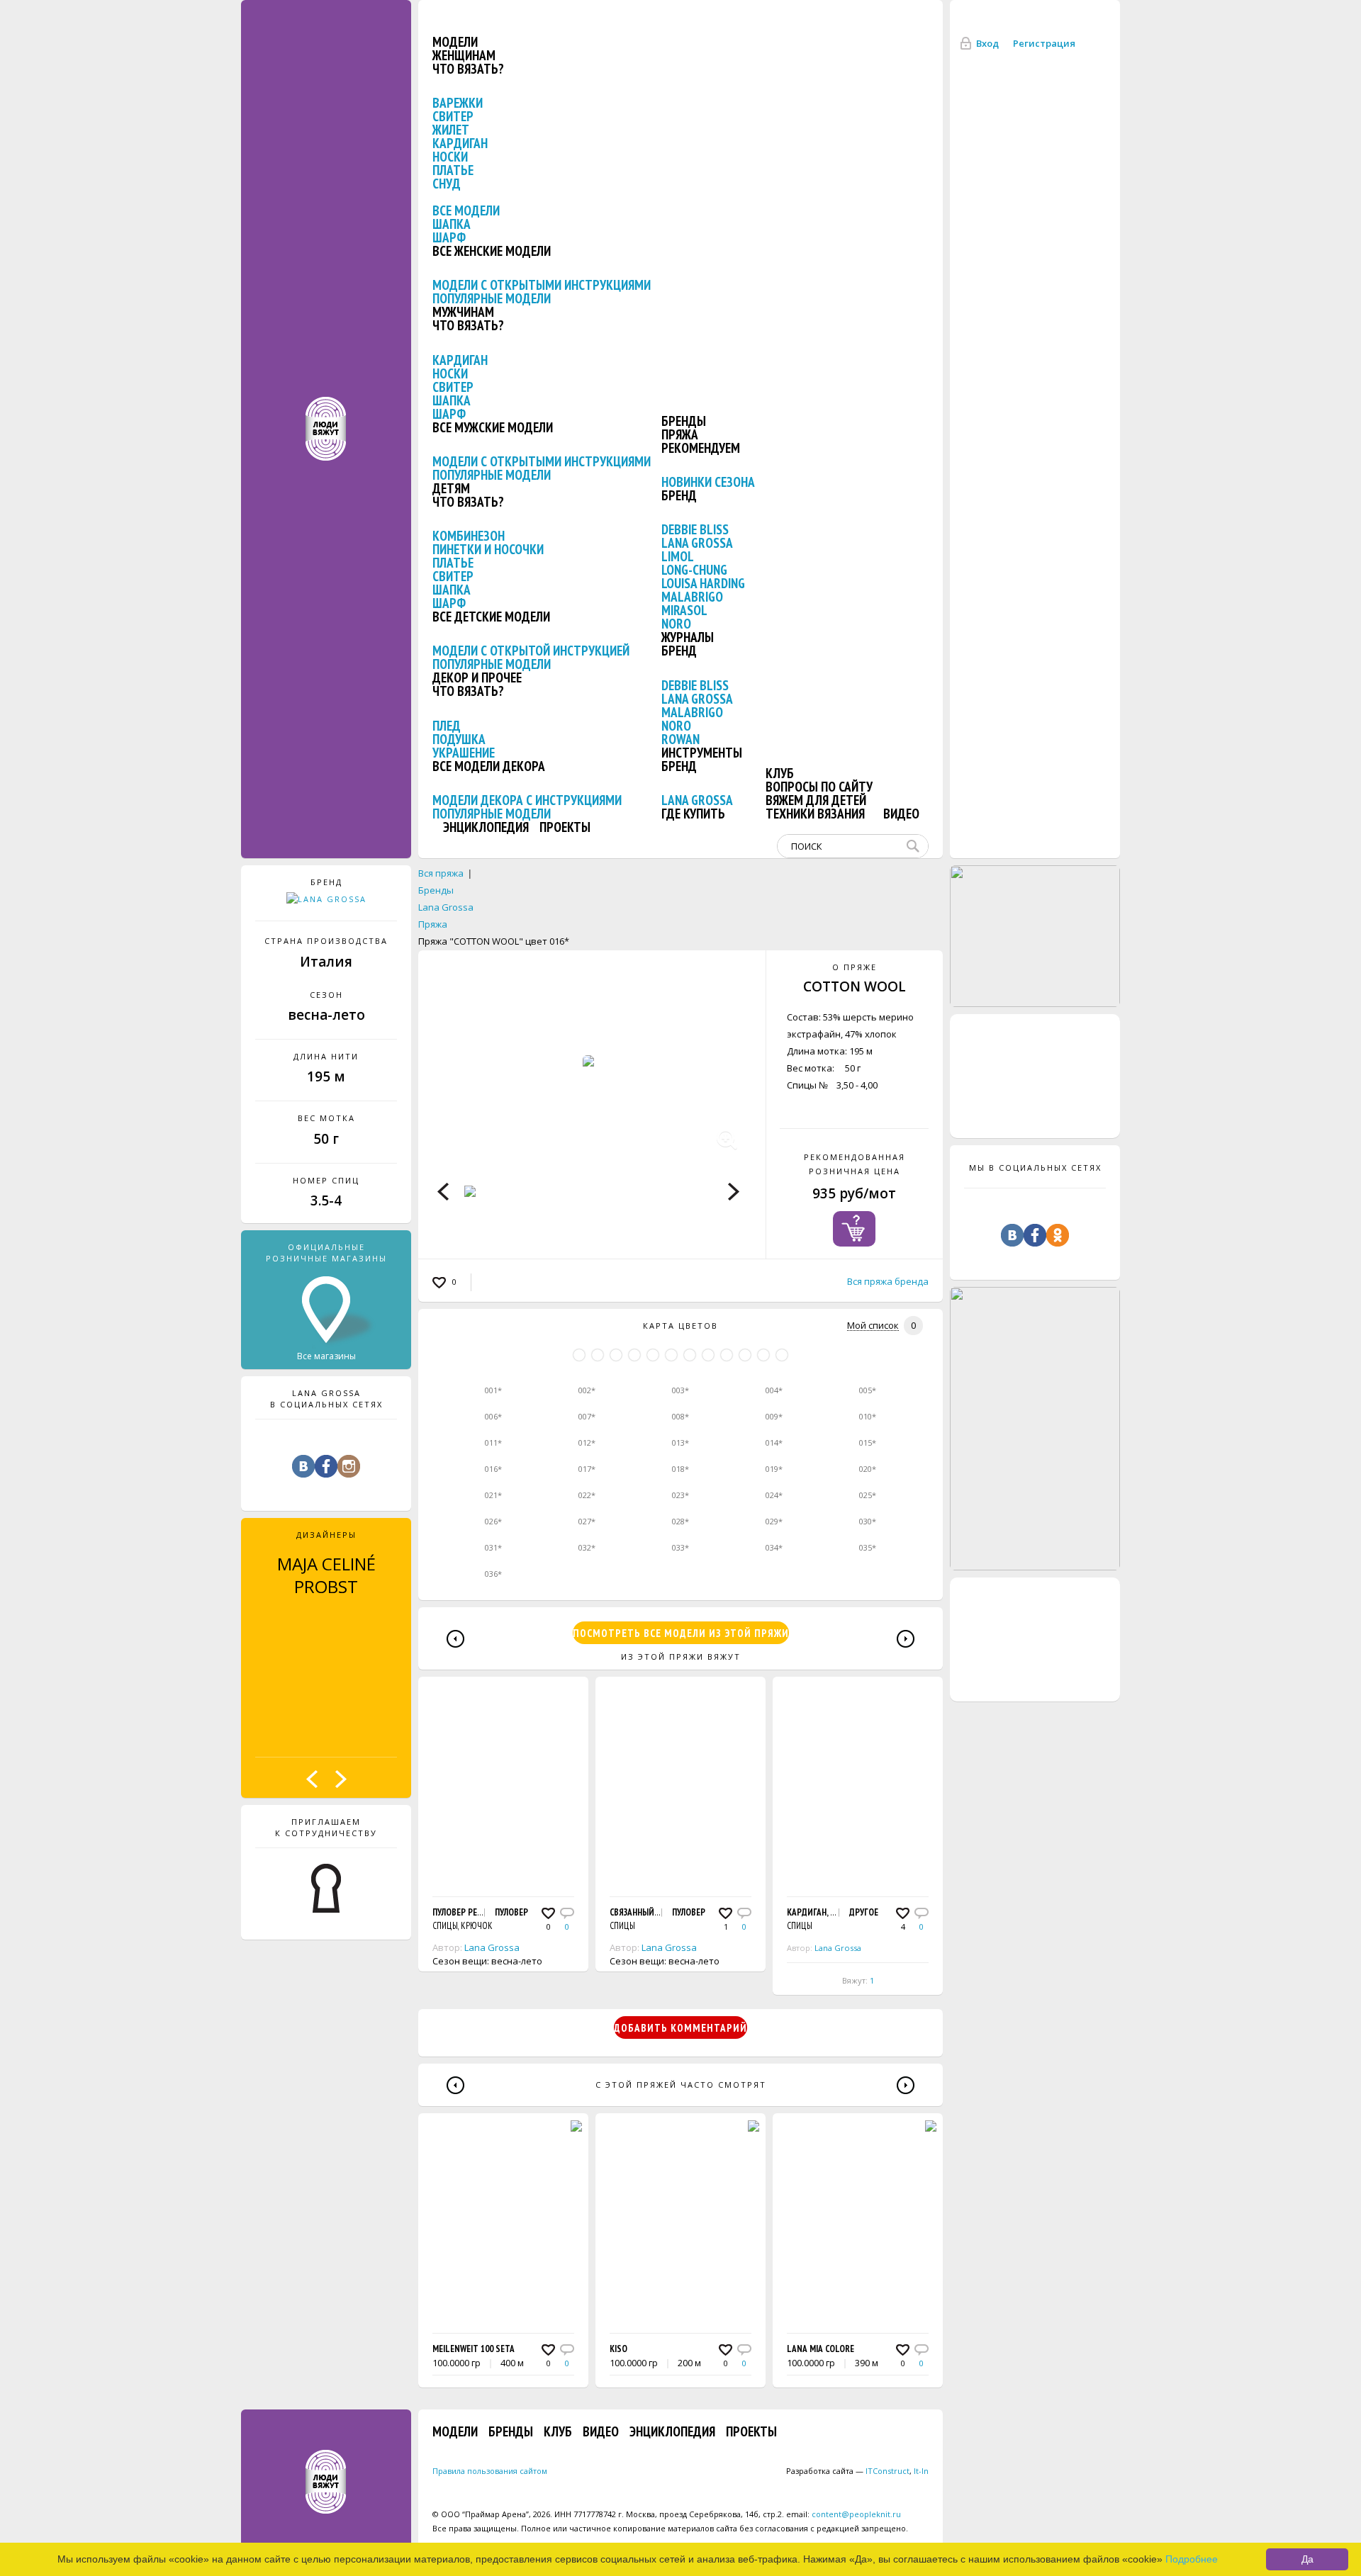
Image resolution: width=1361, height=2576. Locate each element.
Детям (451, 488)
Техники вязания (815, 814)
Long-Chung (694, 570)
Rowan (680, 739)
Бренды (684, 421)
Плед (447, 726)
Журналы (688, 637)
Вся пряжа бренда (888, 1281)
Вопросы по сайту (819, 787)
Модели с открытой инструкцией (531, 651)
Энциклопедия (486, 827)
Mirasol (684, 610)
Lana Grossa (697, 543)
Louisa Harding (703, 583)
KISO (618, 2349)
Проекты (565, 827)
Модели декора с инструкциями (527, 800)
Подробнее (1192, 2559)
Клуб (780, 773)
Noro (676, 624)
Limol (678, 556)
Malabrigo (692, 597)
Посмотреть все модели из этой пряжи (681, 1633)
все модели (466, 210)
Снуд (447, 184)
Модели (455, 42)
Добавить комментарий (680, 2028)
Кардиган (460, 143)
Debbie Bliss (695, 529)
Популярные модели (492, 298)
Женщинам (464, 55)
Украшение (464, 753)
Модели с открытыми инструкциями (542, 285)
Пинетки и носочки (488, 549)
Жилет (451, 130)
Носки (450, 157)
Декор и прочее (477, 677)
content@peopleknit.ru (856, 2514)
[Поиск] (916, 846)
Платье (453, 170)
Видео (901, 814)
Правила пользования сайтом (490, 2471)
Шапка (452, 224)
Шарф (449, 237)
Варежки (458, 103)
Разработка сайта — (848, 2471)
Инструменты (702, 753)
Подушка (459, 739)
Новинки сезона (708, 482)
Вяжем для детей (816, 800)
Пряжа (680, 434)
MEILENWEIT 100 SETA (474, 2349)
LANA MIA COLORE (820, 2349)
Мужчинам (463, 312)
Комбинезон (469, 536)
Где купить (693, 814)
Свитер (453, 116)
